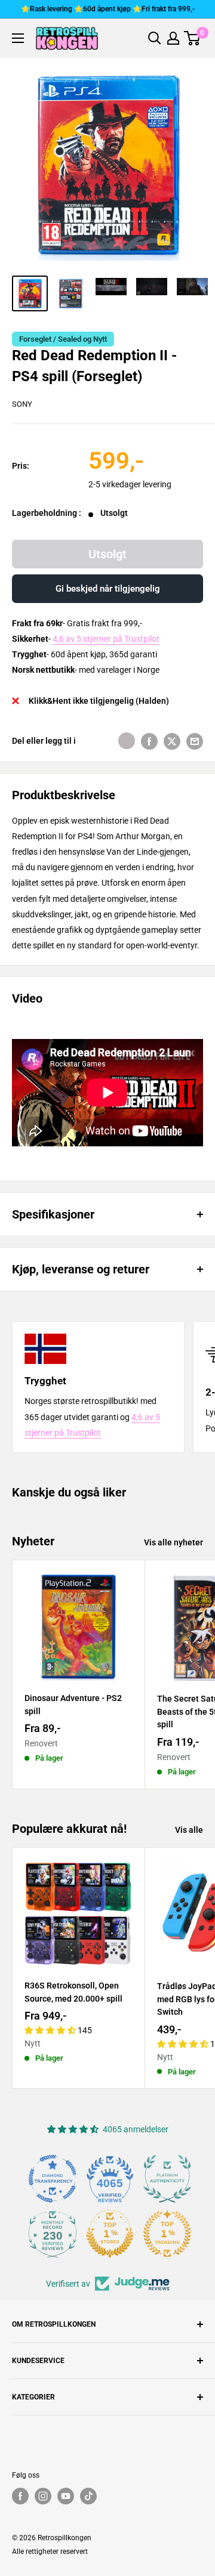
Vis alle (189, 1830)
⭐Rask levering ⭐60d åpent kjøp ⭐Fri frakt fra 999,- (108, 9)
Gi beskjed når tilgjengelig (108, 589)
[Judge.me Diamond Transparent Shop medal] (53, 2179)
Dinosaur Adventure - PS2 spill (73, 1705)
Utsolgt (107, 554)
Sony (22, 404)
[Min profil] (173, 38)
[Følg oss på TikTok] (88, 2496)
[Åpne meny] (18, 38)
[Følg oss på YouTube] (66, 2496)
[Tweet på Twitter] (172, 741)
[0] (193, 38)
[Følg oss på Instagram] (43, 2496)
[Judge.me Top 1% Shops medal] (110, 2234)
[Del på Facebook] (149, 741)
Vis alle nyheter (173, 1542)
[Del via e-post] (195, 741)
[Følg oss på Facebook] (20, 2496)
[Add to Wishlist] (127, 741)
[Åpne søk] (155, 38)
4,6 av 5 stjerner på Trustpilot (106, 639)
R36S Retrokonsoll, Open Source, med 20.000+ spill (73, 1992)
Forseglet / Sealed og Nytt (63, 339)
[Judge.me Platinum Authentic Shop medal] (167, 2179)
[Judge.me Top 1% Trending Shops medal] (167, 2234)
